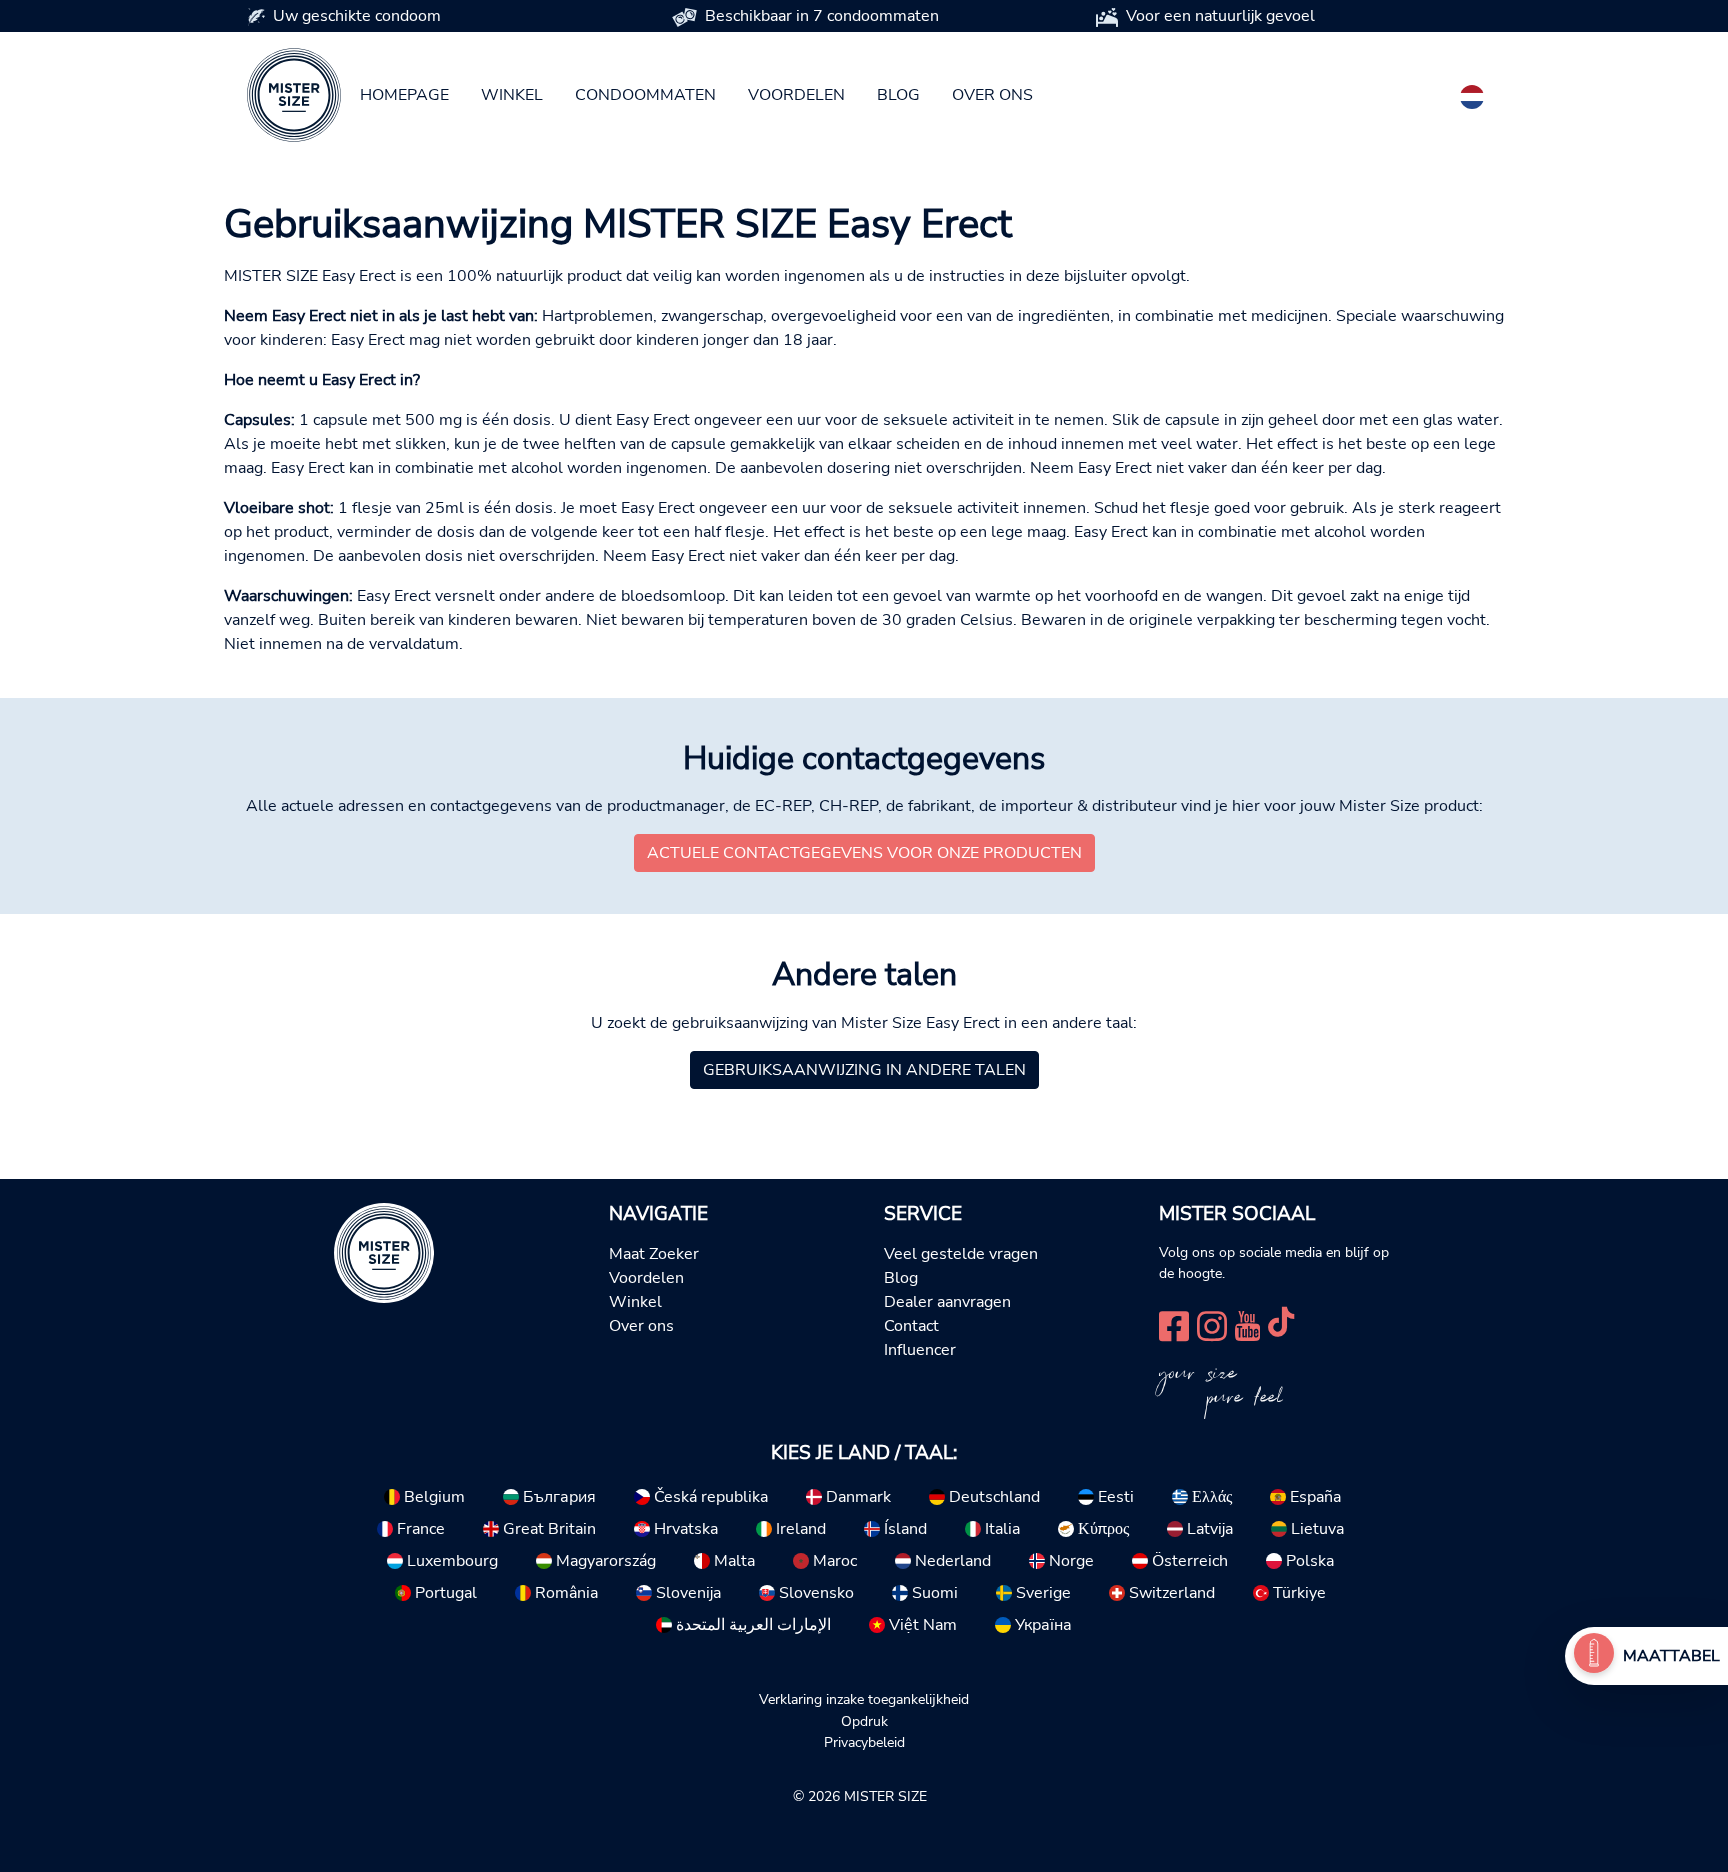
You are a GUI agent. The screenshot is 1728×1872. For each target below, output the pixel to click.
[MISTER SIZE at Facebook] (1174, 1323)
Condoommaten (645, 95)
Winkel (512, 95)
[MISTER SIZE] (384, 1252)
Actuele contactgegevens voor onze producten (864, 853)
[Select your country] (1472, 93)
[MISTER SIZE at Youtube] (1247, 1323)
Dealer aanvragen (947, 1302)
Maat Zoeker (654, 1254)
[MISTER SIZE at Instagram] (1212, 1323)
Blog (898, 95)
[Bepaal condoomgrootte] (1594, 1656)
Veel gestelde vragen (961, 1254)
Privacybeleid (864, 1742)
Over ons (992, 95)
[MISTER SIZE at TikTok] (1281, 1323)
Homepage (404, 95)
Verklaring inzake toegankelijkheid (864, 1699)
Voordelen (796, 95)
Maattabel (1671, 1656)
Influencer (920, 1350)
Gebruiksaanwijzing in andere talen (864, 1070)
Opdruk (864, 1721)
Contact (911, 1326)
